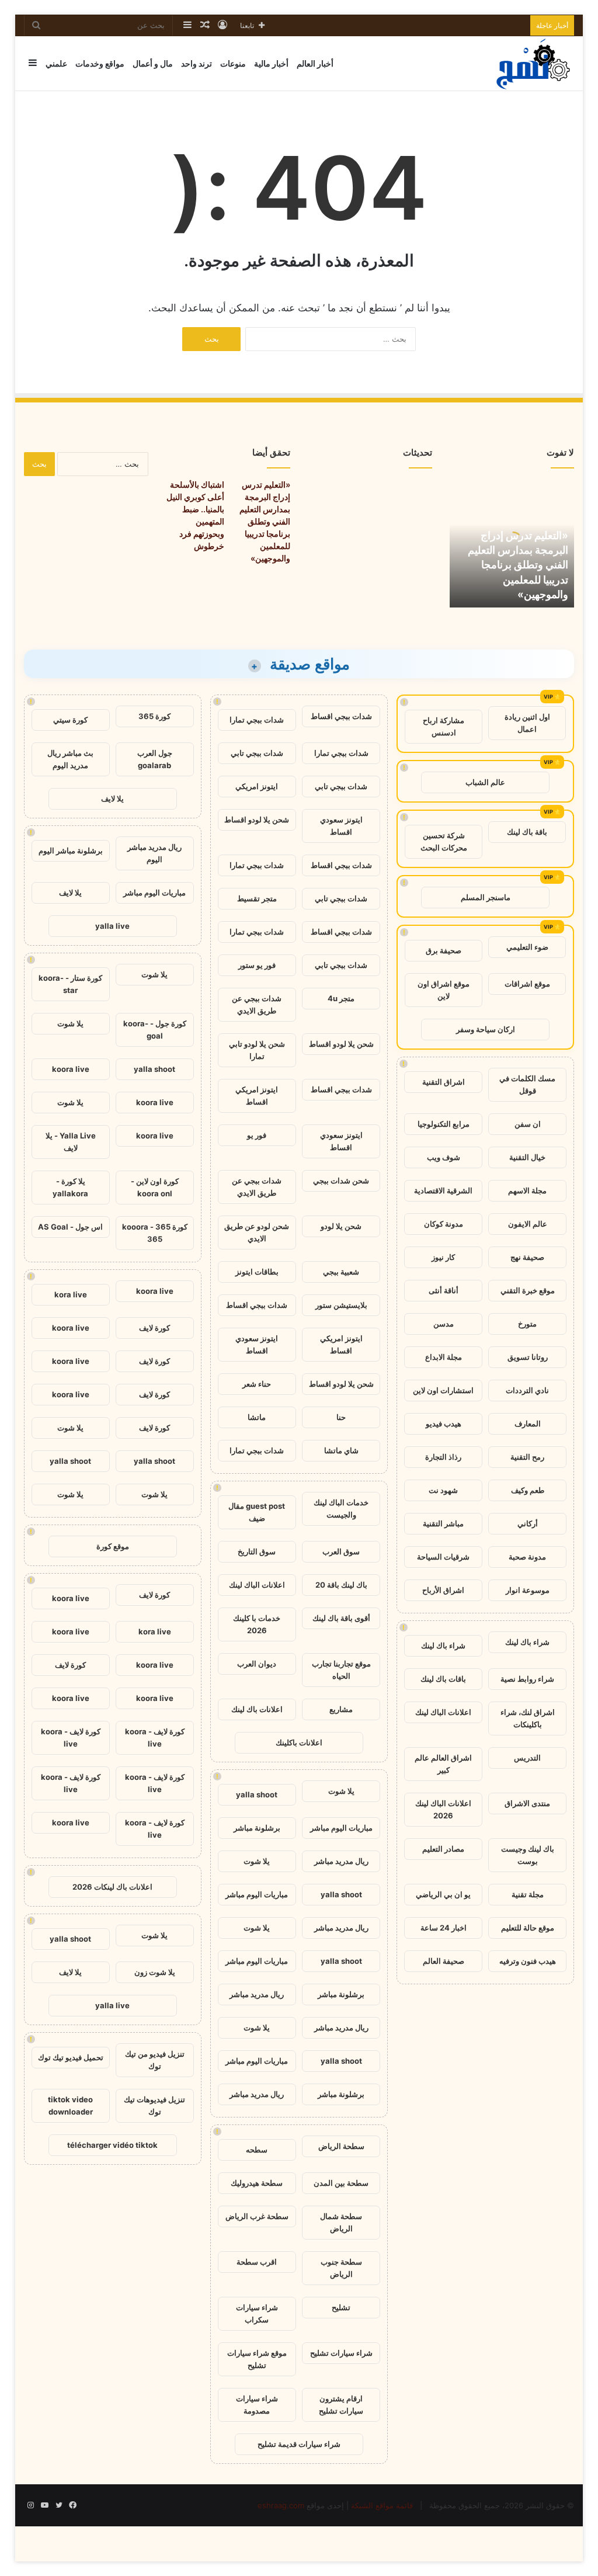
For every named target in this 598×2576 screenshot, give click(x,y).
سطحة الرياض (341, 2146)
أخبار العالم (315, 63)
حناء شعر (257, 1384)
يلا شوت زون (155, 1972)
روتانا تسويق (528, 1357)
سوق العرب (341, 1551)
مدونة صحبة (527, 1557)
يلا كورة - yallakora (70, 1187)
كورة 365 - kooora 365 (155, 1233)
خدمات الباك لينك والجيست (341, 1509)
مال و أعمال (153, 63)
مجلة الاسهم (527, 1190)
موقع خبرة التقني (528, 1290)
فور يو (257, 1135)
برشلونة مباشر (257, 1828)
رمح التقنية (527, 1457)
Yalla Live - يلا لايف (71, 1142)
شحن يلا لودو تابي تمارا (257, 1050)
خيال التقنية (527, 1157)
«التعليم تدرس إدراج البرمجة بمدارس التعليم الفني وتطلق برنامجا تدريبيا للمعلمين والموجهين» (518, 565)
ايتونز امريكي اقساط (257, 1096)
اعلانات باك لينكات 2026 (112, 1887)
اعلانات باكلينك (299, 1742)
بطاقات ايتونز (257, 1272)
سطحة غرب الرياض (257, 2216)
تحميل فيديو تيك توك (71, 2057)
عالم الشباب (485, 782)
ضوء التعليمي (527, 947)
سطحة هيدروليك (257, 2183)
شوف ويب (444, 1157)
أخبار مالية (271, 63)
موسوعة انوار (528, 1590)
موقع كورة (113, 1546)
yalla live (112, 926)
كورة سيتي (70, 720)
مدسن (444, 1324)
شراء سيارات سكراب (257, 2313)
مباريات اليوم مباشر (341, 1828)
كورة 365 (154, 716)
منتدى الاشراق (527, 1803)
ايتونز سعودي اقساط (341, 826)
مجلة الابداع (444, 1357)
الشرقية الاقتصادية (443, 1190)
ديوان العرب (257, 1664)
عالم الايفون (528, 1224)
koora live (71, 1069)
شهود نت (443, 1490)
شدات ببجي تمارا (257, 720)
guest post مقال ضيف (257, 1512)
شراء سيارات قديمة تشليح (299, 2444)
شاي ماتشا (341, 1450)
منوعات (233, 63)
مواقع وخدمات (100, 63)
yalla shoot (257, 1794)
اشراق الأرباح (443, 1590)
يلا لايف (112, 799)
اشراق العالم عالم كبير (443, 1764)
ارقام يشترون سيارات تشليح (341, 2405)
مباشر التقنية (443, 1523)
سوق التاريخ (257, 1551)
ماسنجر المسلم (486, 897)
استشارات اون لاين (443, 1390)
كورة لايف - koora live (155, 1737)
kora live (71, 1294)
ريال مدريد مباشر (341, 1861)
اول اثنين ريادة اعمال (527, 723)
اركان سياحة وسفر (486, 1029)
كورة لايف (154, 1328)
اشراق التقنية (444, 1082)
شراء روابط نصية (527, 1679)
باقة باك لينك (527, 832)
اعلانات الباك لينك (443, 1712)
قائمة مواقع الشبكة (382, 2505)
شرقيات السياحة (443, 1557)
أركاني (528, 1523)
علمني (56, 63)
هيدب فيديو (444, 1424)
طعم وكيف (528, 1490)
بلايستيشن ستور (341, 1305)
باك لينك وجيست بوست (528, 1855)
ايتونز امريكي (257, 786)
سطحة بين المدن (341, 2183)
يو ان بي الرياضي (443, 1894)
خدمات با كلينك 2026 (257, 1624)
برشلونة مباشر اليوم (71, 850)
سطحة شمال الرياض (341, 2222)
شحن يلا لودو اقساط (257, 820)
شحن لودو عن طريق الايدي (257, 1232)
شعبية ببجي (341, 1272)
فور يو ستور (257, 965)
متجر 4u (341, 998)
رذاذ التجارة (443, 1457)
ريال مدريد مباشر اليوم (154, 853)
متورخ (527, 1324)
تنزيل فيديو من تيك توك (155, 2060)
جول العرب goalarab (155, 759)
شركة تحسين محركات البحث (444, 841)
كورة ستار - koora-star (70, 984)
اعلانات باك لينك (257, 1709)
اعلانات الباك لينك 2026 (443, 1809)
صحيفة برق (444, 950)
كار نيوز (443, 1257)
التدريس (527, 1758)
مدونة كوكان (444, 1224)
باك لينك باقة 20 (341, 1585)
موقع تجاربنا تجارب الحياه (341, 1670)
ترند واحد (197, 63)
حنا (341, 1417)
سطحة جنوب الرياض (341, 2268)
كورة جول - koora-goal (155, 1030)
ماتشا (257, 1417)
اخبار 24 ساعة (444, 1928)
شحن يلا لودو (341, 1226)
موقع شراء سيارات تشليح (257, 2359)
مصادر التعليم (443, 1849)
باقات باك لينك (443, 1679)
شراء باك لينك (527, 1642)
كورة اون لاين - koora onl (155, 1187)
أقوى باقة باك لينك (341, 1618)
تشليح (341, 2307)
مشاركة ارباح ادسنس (444, 726)
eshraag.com (281, 2505)
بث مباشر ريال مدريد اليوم (70, 759)
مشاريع (341, 1709)
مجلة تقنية (528, 1894)
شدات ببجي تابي (257, 753)
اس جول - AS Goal (70, 1227)
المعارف (528, 1424)
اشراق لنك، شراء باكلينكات (528, 1718)
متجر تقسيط (257, 898)
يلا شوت (341, 1791)
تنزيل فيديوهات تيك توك (154, 2105)
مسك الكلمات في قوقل (527, 1084)
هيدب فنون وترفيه (528, 1961)
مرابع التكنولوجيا (444, 1124)
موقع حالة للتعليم (528, 1928)
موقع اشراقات (527, 984)
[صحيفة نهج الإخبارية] (534, 63)
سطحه (257, 2150)
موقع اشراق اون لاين (444, 990)
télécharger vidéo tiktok (112, 2145)
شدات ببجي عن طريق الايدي (257, 1004)
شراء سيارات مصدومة (257, 2405)
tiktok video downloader (70, 2105)
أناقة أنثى (444, 1290)
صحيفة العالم (444, 1961)
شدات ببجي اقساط (341, 716)
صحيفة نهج (527, 1257)
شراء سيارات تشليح (341, 2353)
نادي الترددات (527, 1390)
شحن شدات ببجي (341, 1181)
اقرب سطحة (257, 2262)
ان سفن (528, 1124)
